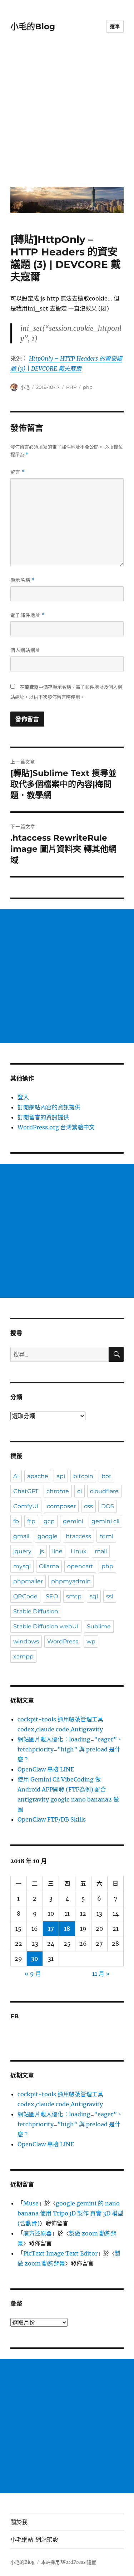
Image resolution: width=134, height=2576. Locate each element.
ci (80, 1491)
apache (38, 1476)
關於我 (19, 2522)
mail (101, 1551)
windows (26, 1641)
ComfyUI (26, 1506)
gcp (49, 1521)
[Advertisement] (67, 115)
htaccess (78, 1536)
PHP (71, 387)
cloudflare (104, 1491)
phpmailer (28, 1581)
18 (67, 1929)
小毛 (25, 387)
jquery (22, 1551)
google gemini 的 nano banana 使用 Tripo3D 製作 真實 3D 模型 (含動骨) (70, 2213)
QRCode (25, 1596)
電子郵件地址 (28, 615)
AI (16, 1476)
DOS (108, 1506)
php (88, 387)
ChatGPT (26, 1491)
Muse (31, 2203)
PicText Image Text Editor (60, 2253)
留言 (18, 472)
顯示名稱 (23, 580)
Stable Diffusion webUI (46, 1626)
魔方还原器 (38, 2233)
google (48, 1536)
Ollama (49, 1566)
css (88, 1506)
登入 (23, 1097)
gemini (73, 1521)
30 (35, 1959)
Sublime (99, 1626)
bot (106, 1476)
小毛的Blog (33, 26)
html (106, 1536)
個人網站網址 (25, 650)
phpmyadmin (71, 1581)
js (42, 1551)
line (57, 1551)
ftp (31, 1521)
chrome (58, 1491)
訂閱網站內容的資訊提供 (49, 1107)
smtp (74, 1596)
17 (51, 1929)
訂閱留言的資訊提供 (43, 1117)
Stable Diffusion (36, 1611)
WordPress (63, 1641)
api (61, 1476)
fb (16, 1521)
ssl (110, 1596)
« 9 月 (33, 1974)
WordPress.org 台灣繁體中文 (56, 1127)
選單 (115, 26)
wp (91, 1641)
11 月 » (101, 1974)
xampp (23, 1656)
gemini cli (105, 1521)
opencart (80, 1566)
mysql (22, 1566)
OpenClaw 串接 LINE (46, 1769)
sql (94, 1596)
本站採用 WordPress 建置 (69, 2562)
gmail (21, 1536)
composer (61, 1506)
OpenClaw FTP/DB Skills (52, 1819)
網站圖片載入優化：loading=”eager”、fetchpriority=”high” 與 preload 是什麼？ (70, 1749)
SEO (52, 1596)
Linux (79, 1551)
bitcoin (83, 1476)
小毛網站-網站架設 (34, 2540)
